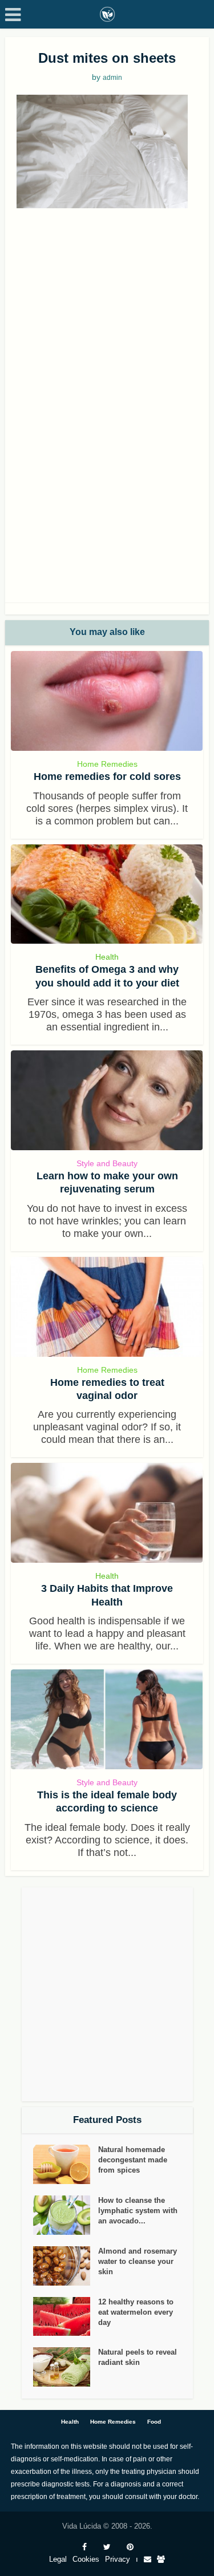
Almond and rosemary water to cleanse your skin (138, 2261)
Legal (58, 2559)
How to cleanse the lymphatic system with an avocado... (138, 2211)
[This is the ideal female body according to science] (107, 1719)
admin (112, 78)
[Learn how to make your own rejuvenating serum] (107, 1100)
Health (107, 957)
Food (154, 2422)
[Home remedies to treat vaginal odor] (107, 1307)
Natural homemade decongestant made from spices (133, 2160)
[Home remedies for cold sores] (107, 701)
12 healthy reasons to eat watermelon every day (136, 2312)
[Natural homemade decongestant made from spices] (66, 2164)
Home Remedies (107, 764)
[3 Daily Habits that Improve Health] (107, 1513)
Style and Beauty (107, 1163)
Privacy (118, 2559)
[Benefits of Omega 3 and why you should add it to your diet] (107, 894)
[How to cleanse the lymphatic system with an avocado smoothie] (66, 2215)
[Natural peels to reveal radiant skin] (66, 2367)
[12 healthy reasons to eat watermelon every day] (66, 2317)
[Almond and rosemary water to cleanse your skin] (66, 2266)
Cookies (86, 2559)
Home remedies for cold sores (107, 777)
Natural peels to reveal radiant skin (138, 2357)
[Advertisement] (107, 327)
